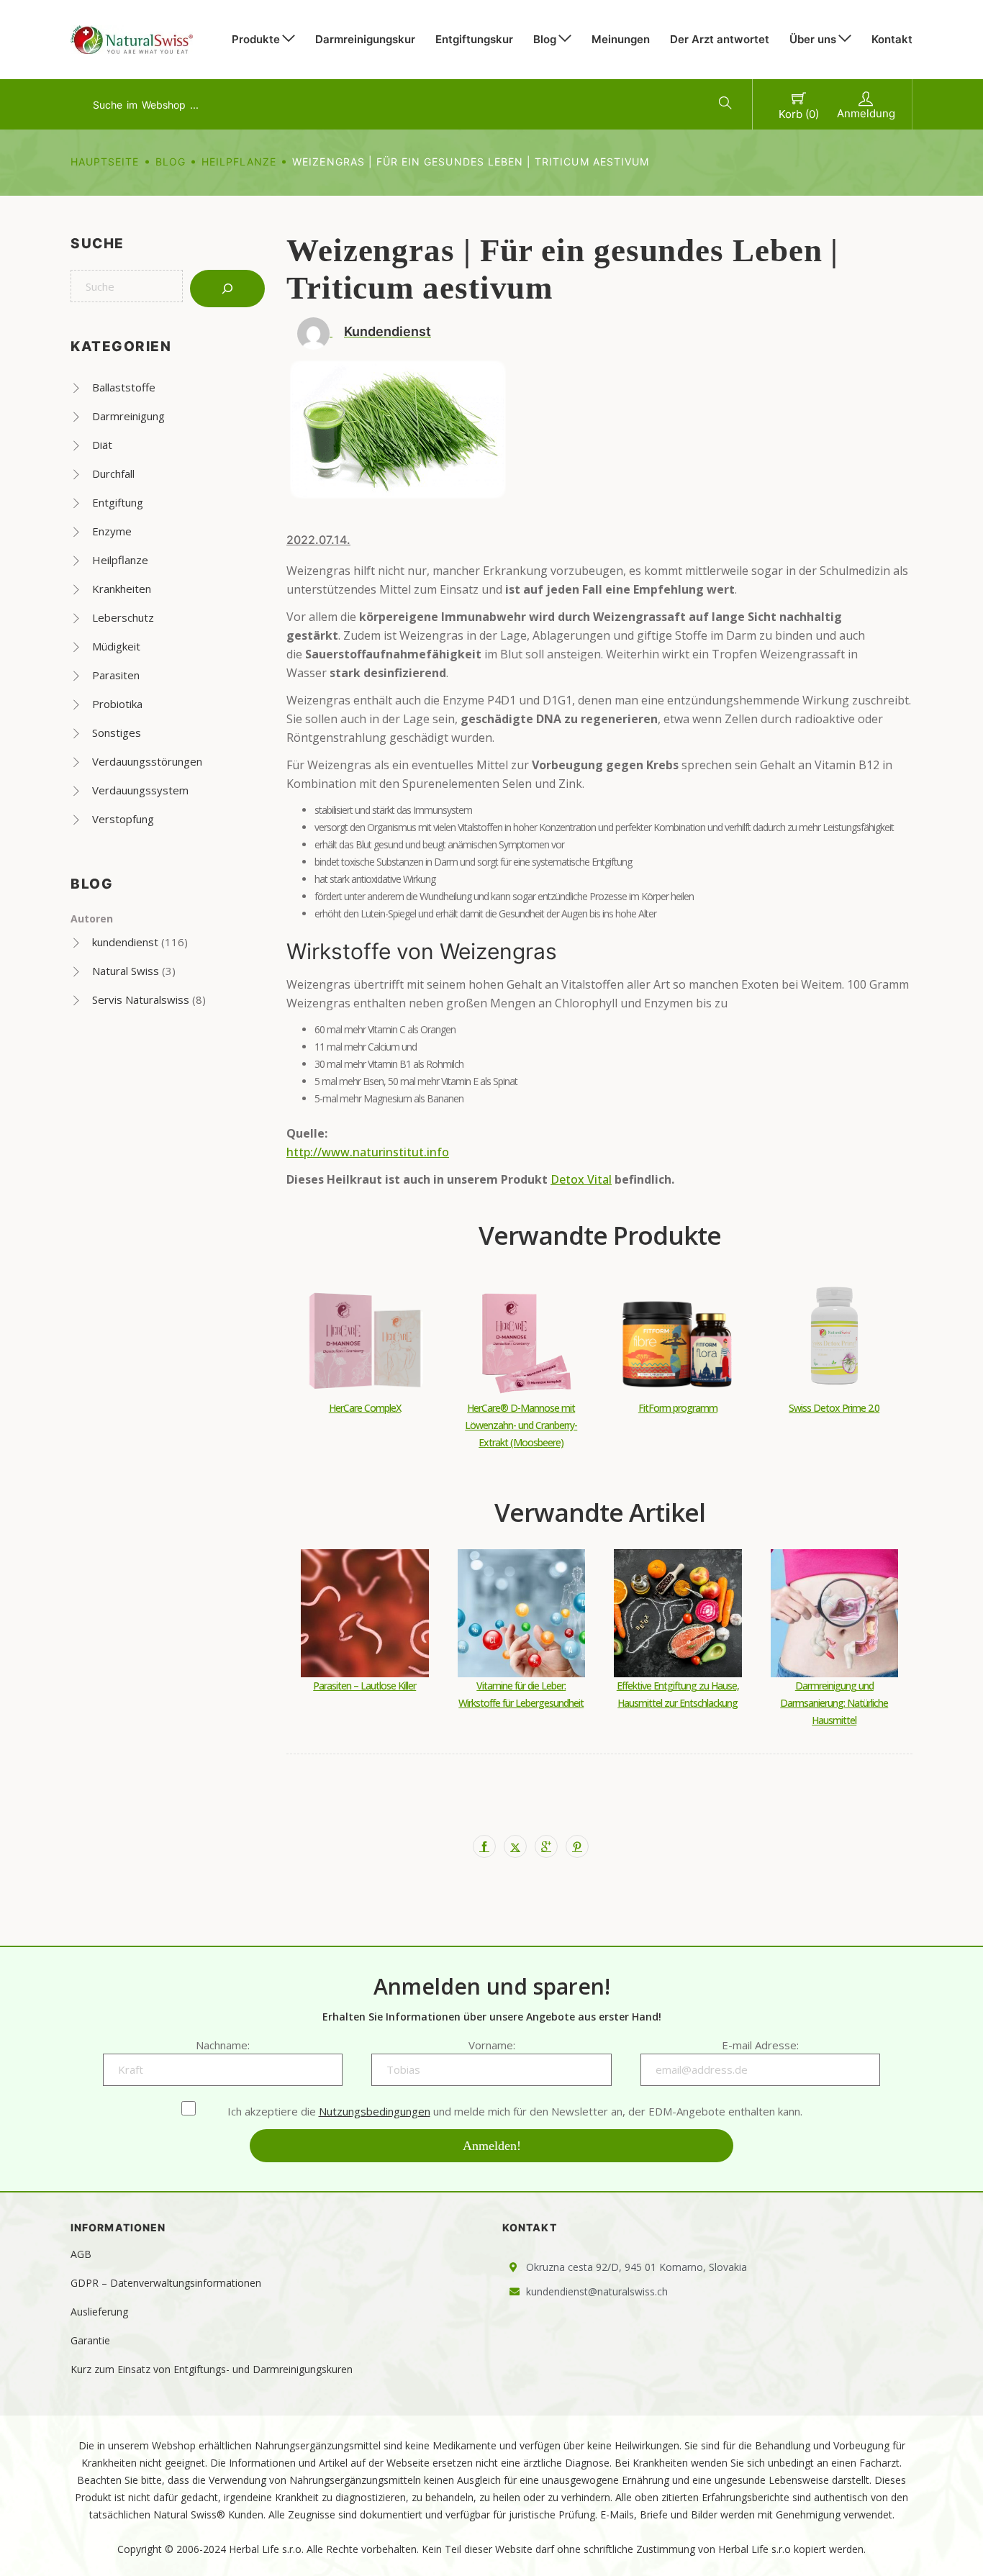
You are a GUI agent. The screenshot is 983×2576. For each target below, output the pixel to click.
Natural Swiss (126, 971)
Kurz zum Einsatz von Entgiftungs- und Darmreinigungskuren (212, 2369)
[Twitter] (515, 1846)
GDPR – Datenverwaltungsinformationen (166, 2283)
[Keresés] (227, 289)
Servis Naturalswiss (141, 999)
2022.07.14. (318, 540)
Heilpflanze (239, 162)
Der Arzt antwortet (720, 39)
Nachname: (223, 2045)
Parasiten (116, 675)
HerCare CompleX (365, 1408)
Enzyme (112, 531)
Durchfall (113, 473)
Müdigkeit (116, 646)
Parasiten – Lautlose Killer (364, 1686)
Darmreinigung (128, 416)
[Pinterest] (577, 1846)
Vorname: (492, 2045)
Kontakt (892, 39)
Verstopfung (123, 819)
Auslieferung (99, 2312)
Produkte (256, 39)
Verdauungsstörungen (147, 761)
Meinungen (621, 39)
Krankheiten (122, 589)
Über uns (813, 39)
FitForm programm (678, 1408)
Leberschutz (123, 617)
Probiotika (117, 704)
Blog (545, 39)
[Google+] (546, 1846)
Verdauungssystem (140, 790)
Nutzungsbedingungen (375, 2111)
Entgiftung (118, 502)
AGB (81, 2254)
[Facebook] (484, 1846)
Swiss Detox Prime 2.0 (834, 1408)
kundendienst (125, 942)
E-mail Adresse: (760, 2045)
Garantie (90, 2340)
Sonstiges (117, 733)
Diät (102, 445)
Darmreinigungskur (365, 39)
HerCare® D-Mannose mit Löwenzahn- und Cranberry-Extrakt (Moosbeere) (521, 1425)
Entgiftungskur (474, 39)
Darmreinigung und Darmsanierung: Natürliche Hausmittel (834, 1703)
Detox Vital (581, 1179)
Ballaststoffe (124, 387)
